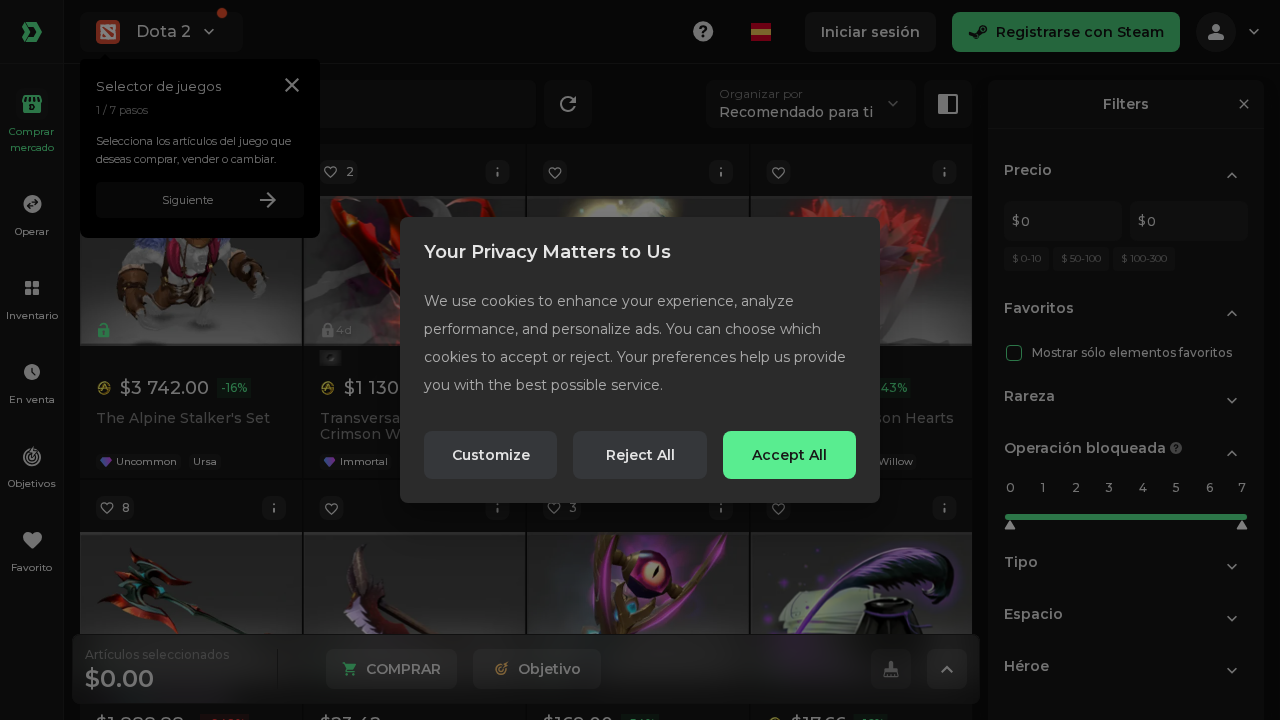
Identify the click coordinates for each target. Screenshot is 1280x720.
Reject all (640, 455)
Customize (491, 455)
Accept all (789, 455)
